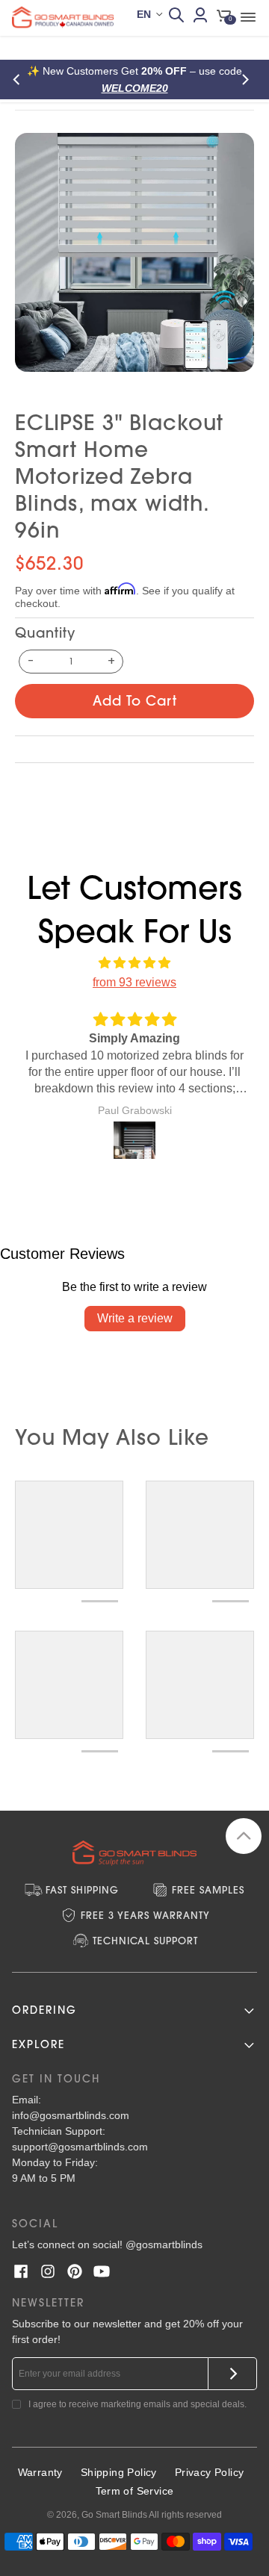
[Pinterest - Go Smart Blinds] (75, 2271)
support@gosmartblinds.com (80, 2147)
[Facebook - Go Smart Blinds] (21, 2271)
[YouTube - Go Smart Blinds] (102, 2271)
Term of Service (135, 2491)
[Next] (248, 80)
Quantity (45, 633)
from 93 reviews (134, 982)
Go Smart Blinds (114, 2515)
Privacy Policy (210, 2472)
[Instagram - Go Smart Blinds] (48, 2271)
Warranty (40, 2472)
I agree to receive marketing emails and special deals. (137, 2404)
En (144, 14)
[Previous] (21, 80)
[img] (134, 963)
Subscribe (233, 2374)
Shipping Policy (119, 2472)
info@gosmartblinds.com (71, 2115)
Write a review (135, 1318)
